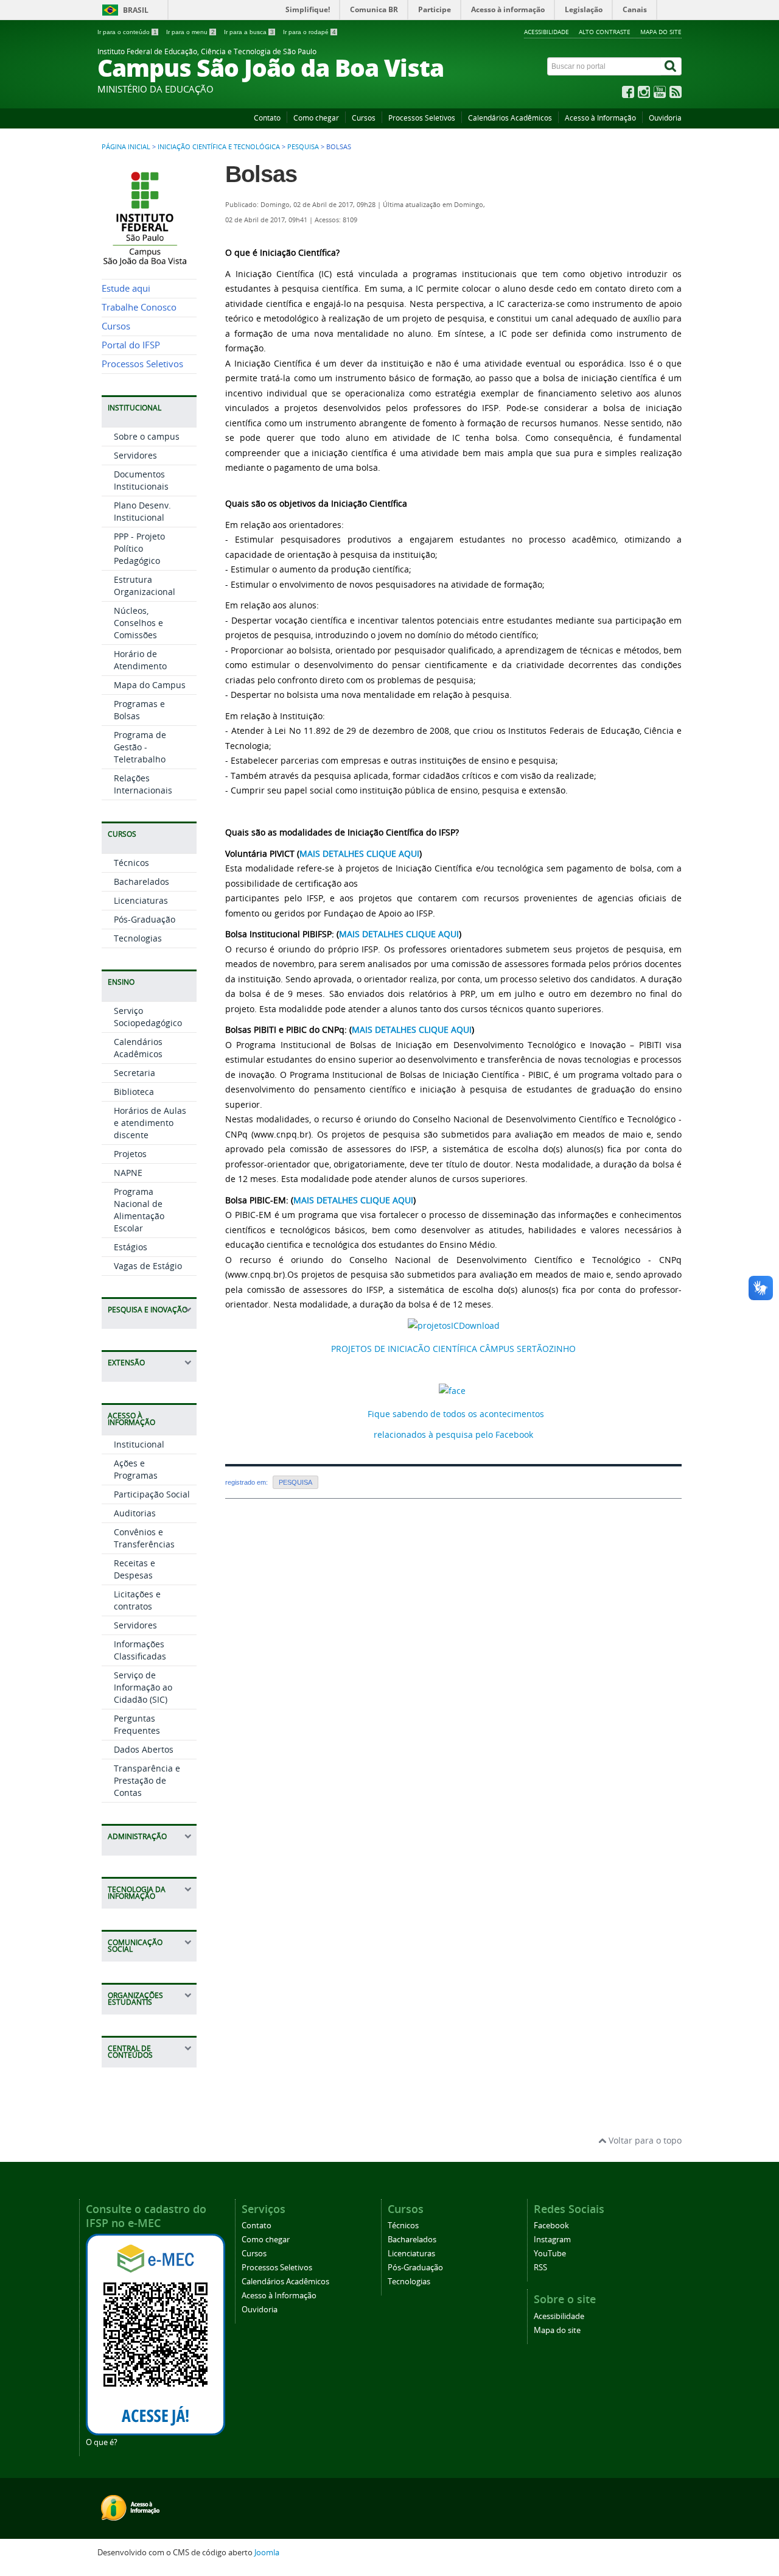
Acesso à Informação (600, 118)
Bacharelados (141, 882)
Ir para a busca (249, 32)
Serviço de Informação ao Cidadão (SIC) (143, 1687)
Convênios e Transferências (144, 1538)
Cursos (364, 118)
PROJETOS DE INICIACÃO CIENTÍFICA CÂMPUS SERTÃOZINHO (453, 1349)
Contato (267, 118)
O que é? (102, 2442)
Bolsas (261, 174)
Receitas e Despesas (134, 1569)
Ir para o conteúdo (127, 32)
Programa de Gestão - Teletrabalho (140, 747)
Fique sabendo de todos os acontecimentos (456, 1414)
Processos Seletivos (422, 118)
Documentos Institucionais (141, 480)
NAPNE (128, 1173)
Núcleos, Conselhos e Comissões (138, 623)
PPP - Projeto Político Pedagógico (139, 548)
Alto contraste (605, 32)
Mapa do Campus (150, 685)
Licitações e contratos (137, 1600)
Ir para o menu (190, 32)
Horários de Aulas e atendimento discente (150, 1123)
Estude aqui (126, 288)
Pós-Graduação (145, 919)
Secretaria (134, 1073)
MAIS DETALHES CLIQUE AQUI (359, 853)
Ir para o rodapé (309, 32)
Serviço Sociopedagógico (148, 1017)
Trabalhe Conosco (139, 307)
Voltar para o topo (644, 2140)
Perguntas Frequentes (137, 1724)
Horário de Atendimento (140, 660)
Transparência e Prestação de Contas (147, 1780)
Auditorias (135, 1513)
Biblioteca (134, 1092)
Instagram (552, 2240)
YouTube (550, 2254)
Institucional (139, 1444)
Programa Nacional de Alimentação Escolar (139, 1210)
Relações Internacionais (143, 784)
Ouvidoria (665, 118)
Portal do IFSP (131, 345)
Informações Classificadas (140, 1650)
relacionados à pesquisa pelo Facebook (453, 1434)
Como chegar (316, 118)
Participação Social (152, 1494)
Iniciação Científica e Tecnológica (219, 147)
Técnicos (131, 863)
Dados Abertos (144, 1749)
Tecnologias (138, 938)
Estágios (131, 1247)
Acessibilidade (547, 32)
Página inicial (126, 147)
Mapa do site (661, 32)
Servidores (135, 455)
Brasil (136, 10)
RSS (540, 2268)
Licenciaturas (141, 900)
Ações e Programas (136, 1469)
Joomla (267, 2553)
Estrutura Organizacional (145, 586)
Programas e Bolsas (139, 710)
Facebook (551, 2226)
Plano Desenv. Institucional (142, 511)
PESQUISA (303, 147)
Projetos (130, 1154)
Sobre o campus (147, 436)
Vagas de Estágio (148, 1266)
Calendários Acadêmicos (510, 118)
